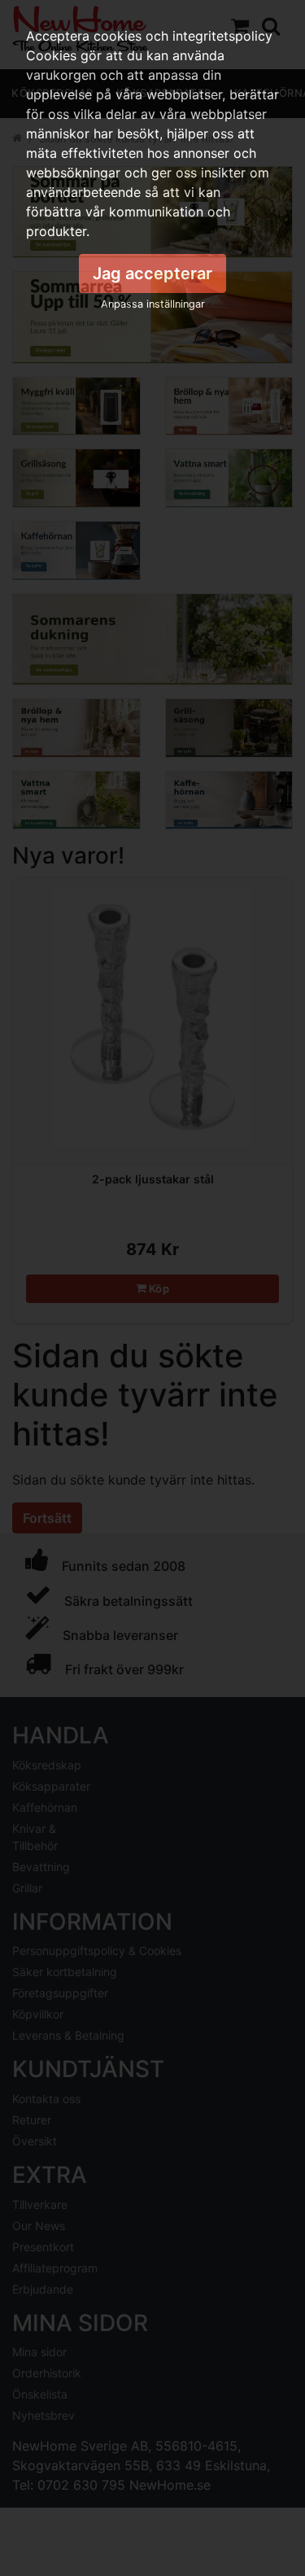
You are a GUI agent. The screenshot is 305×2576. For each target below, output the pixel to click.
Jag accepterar (152, 273)
